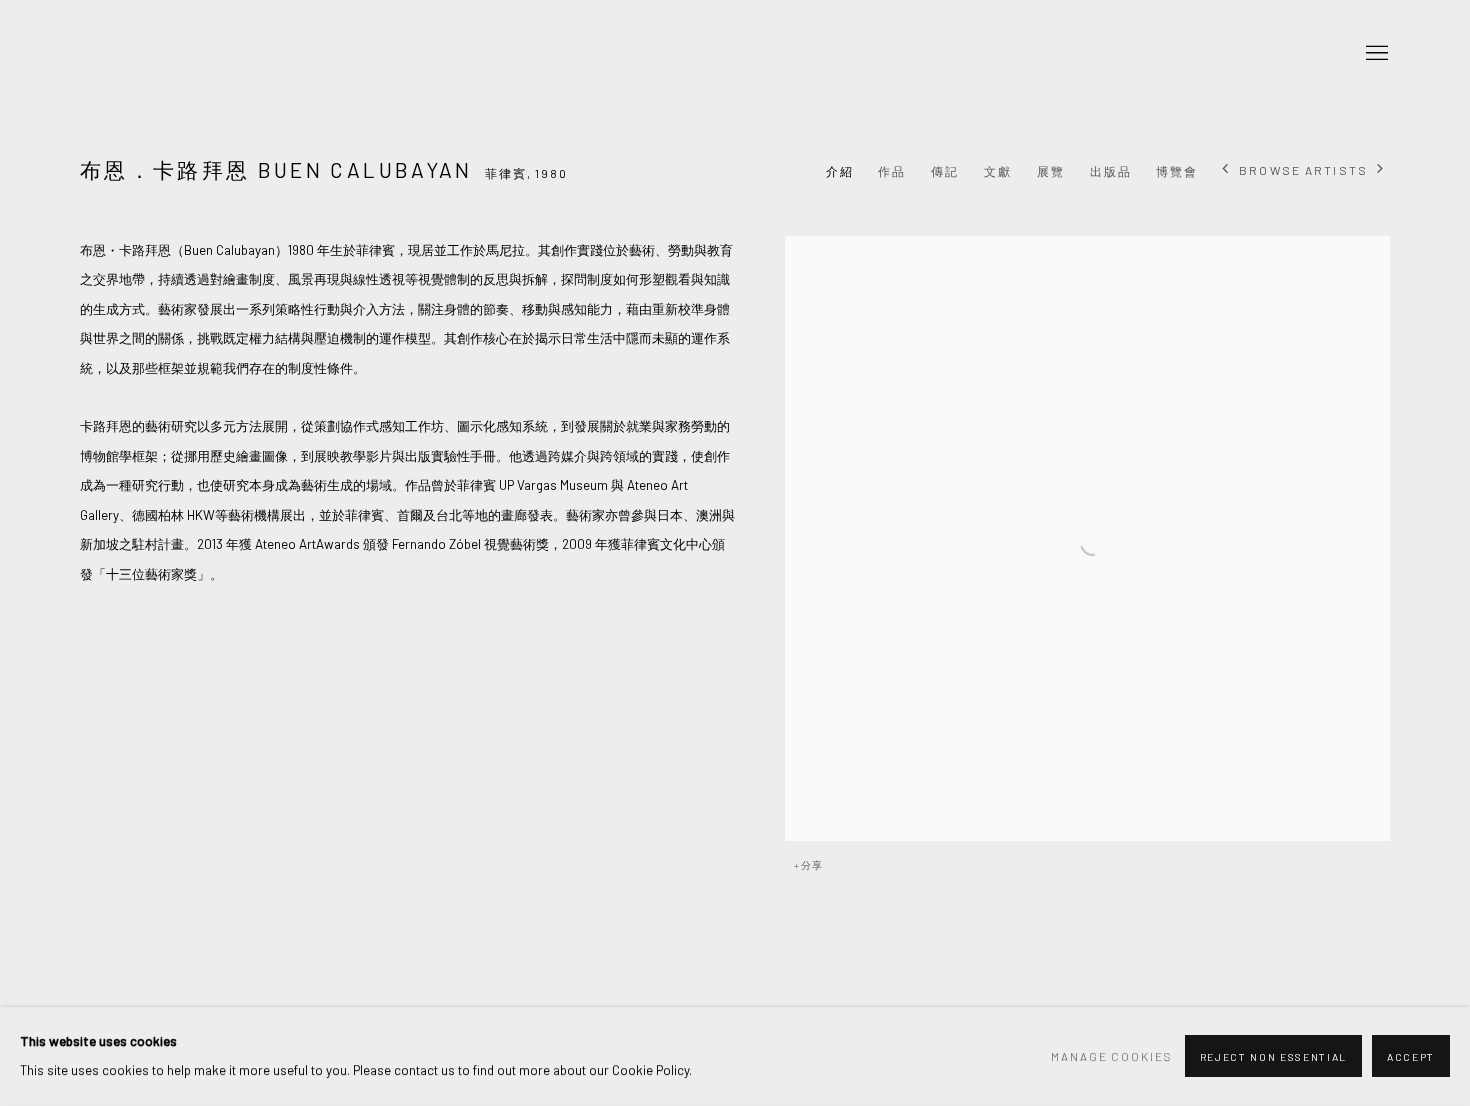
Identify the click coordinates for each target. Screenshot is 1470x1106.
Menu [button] (1375, 54)
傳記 (945, 171)
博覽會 (1177, 171)
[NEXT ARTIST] (1381, 171)
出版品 (1111, 171)
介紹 (840, 171)
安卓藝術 (210, 54)
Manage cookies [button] (1112, 1056)
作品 (892, 171)
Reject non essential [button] (1273, 1058)
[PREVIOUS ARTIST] (1226, 171)
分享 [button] (812, 865)
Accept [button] (1411, 1058)
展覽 (1051, 171)
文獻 (998, 171)
